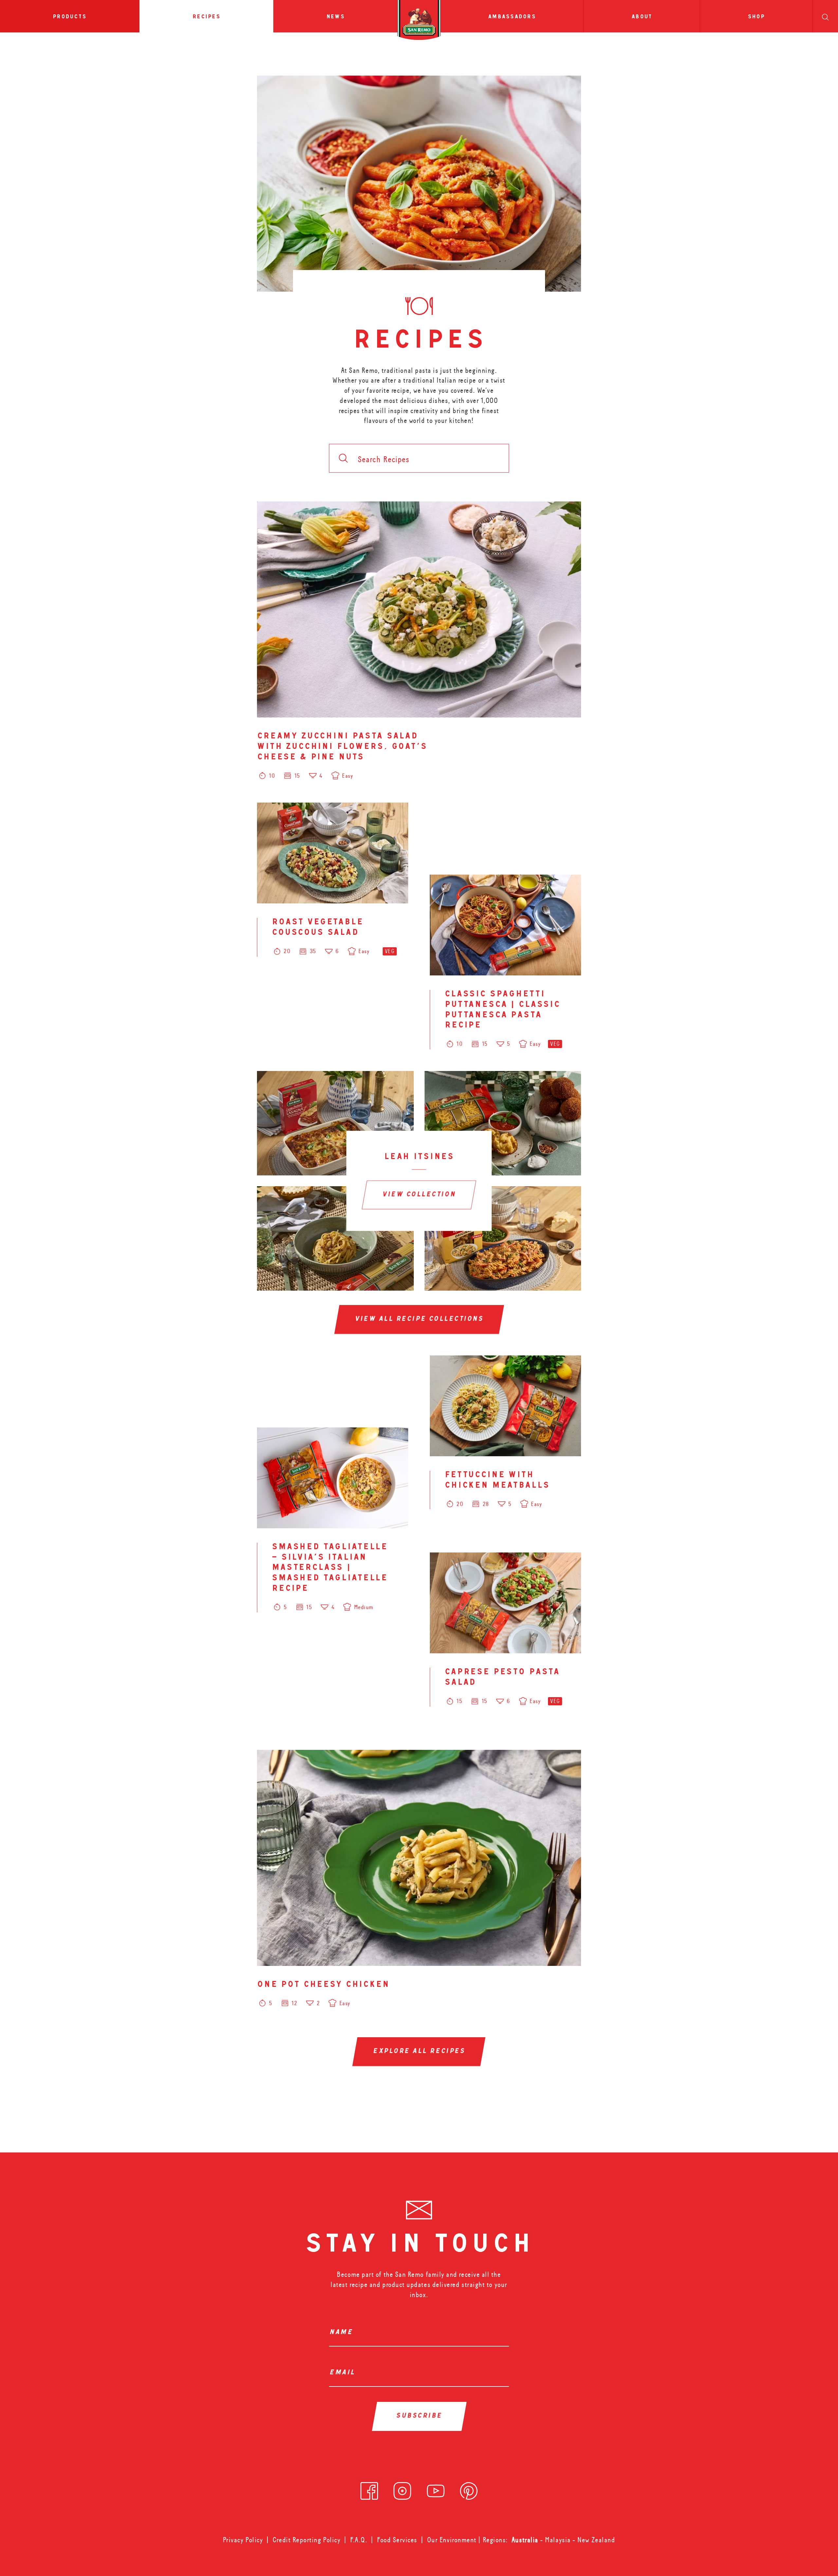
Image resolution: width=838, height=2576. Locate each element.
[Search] (825, 16)
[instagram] (402, 2489)
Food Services (397, 2540)
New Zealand (596, 2540)
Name (343, 2333)
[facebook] (369, 2489)
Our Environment (452, 2540)
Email (344, 2373)
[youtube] (436, 2489)
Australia (526, 2540)
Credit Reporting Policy (307, 2540)
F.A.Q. (359, 2540)
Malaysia (559, 2540)
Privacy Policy (243, 2540)
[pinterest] (469, 2489)
